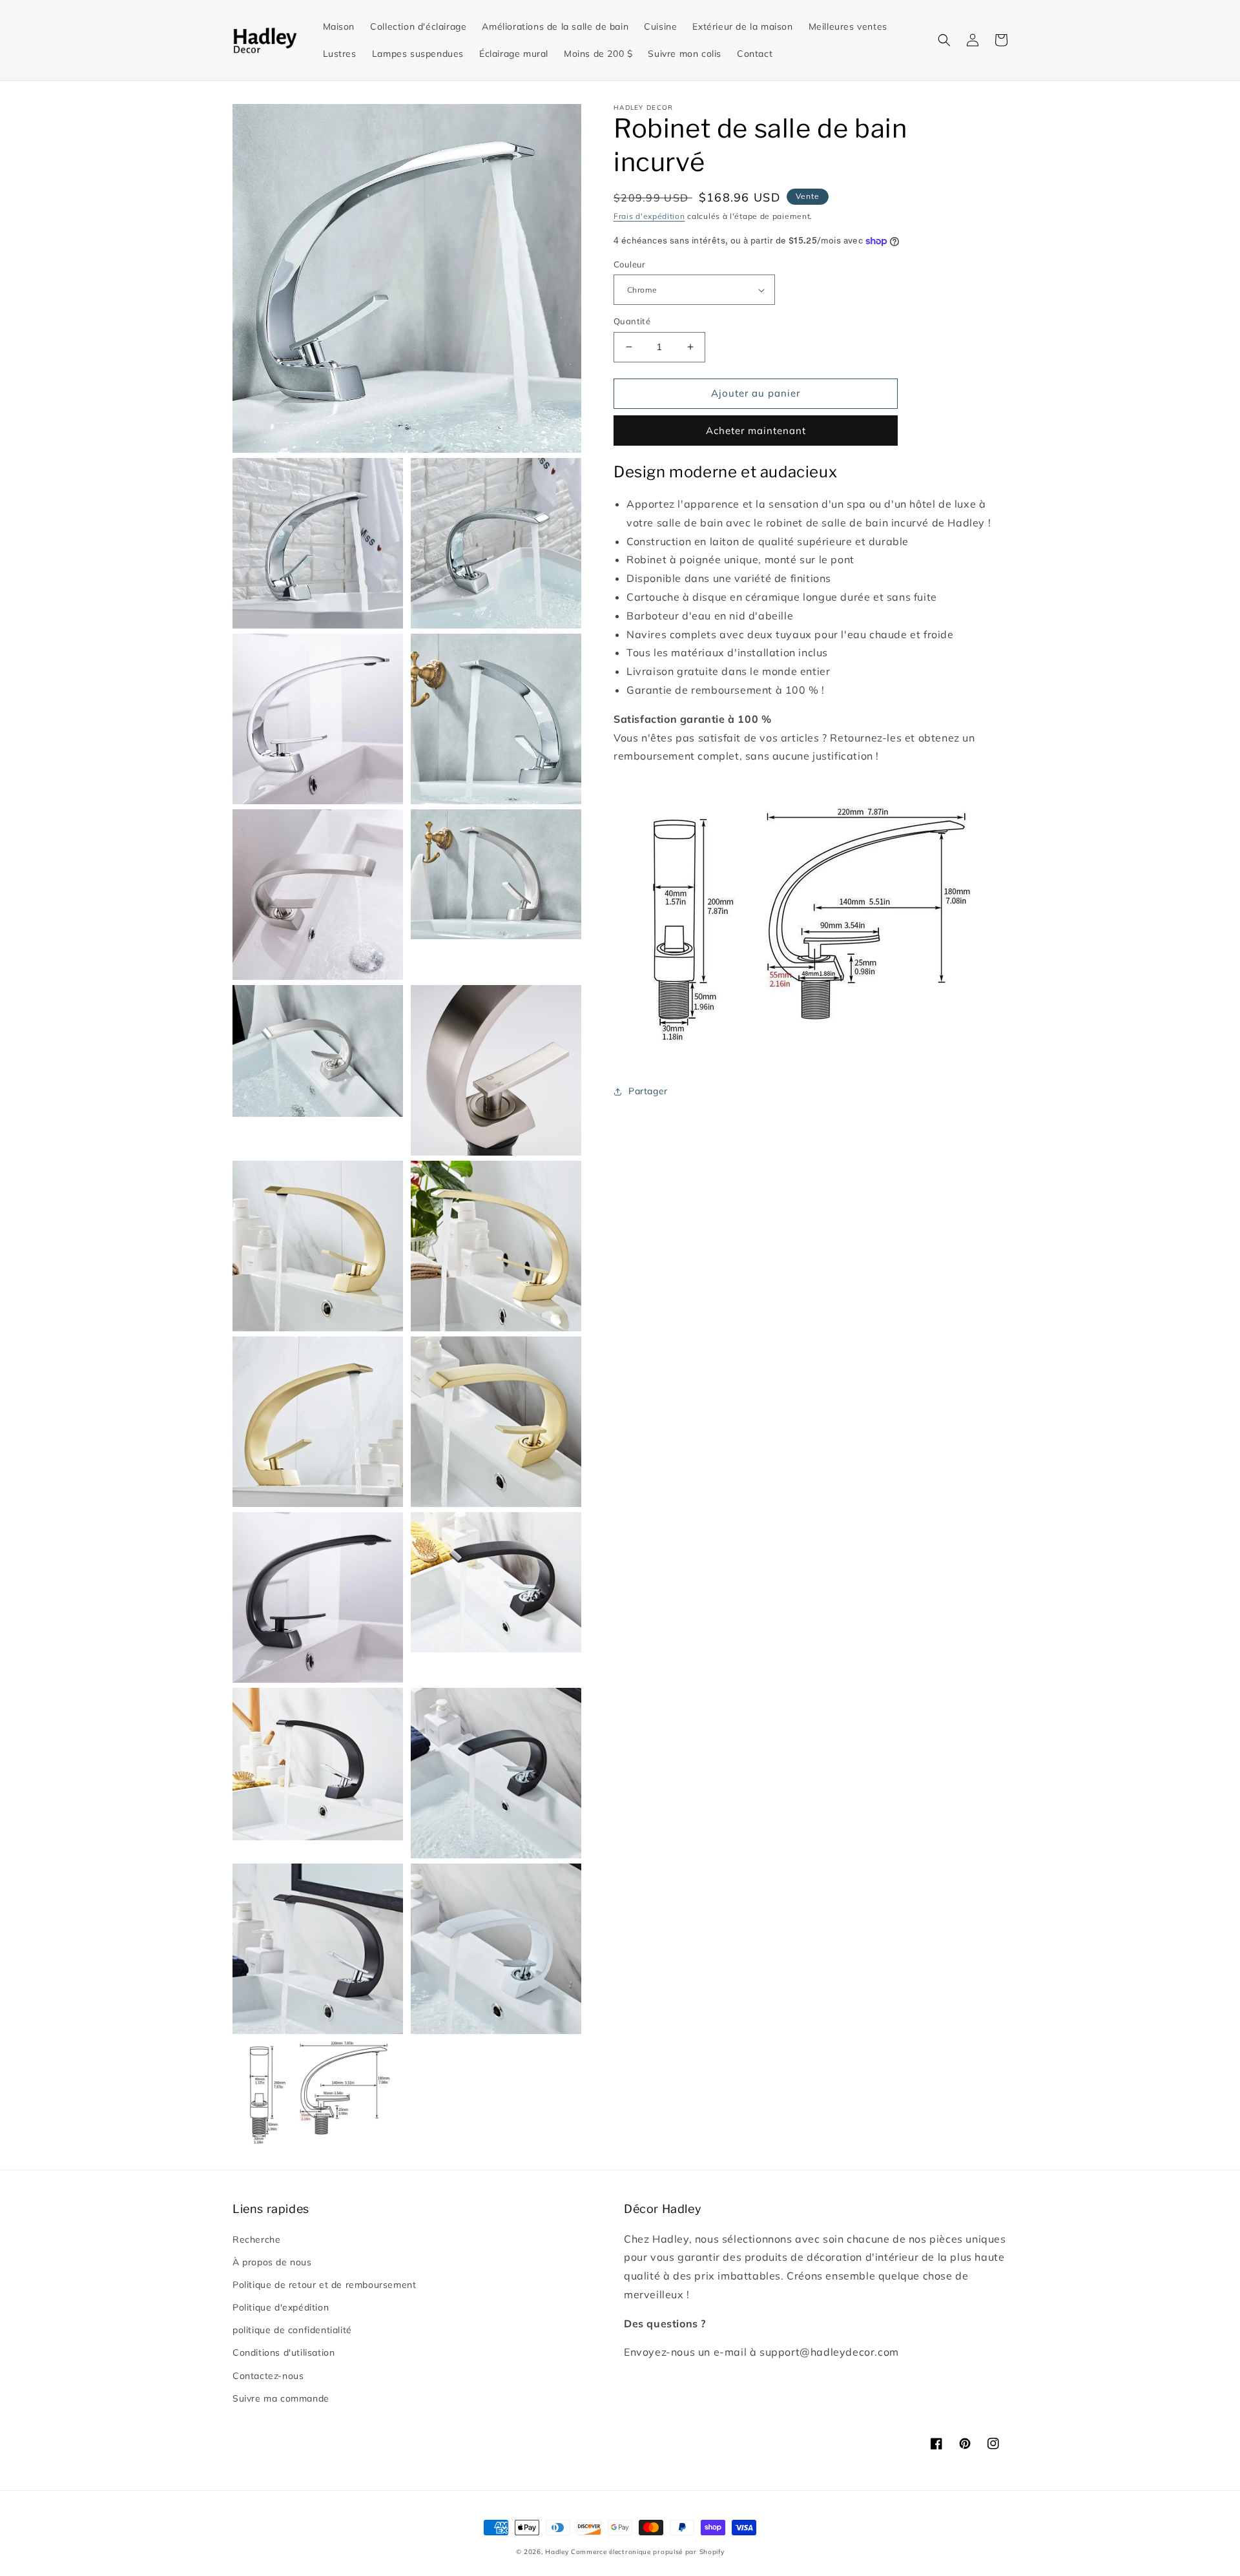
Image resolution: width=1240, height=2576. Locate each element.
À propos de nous (272, 2262)
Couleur (630, 264)
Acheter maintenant (756, 431)
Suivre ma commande (281, 2398)
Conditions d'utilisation (284, 2353)
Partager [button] (648, 1091)
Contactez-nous (268, 2376)
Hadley (557, 2552)
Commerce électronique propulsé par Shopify (647, 2552)
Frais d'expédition (649, 216)
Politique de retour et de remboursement (324, 2285)
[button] (944, 40)
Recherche (256, 2239)
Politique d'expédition (281, 2307)
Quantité (632, 321)
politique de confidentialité (292, 2330)
